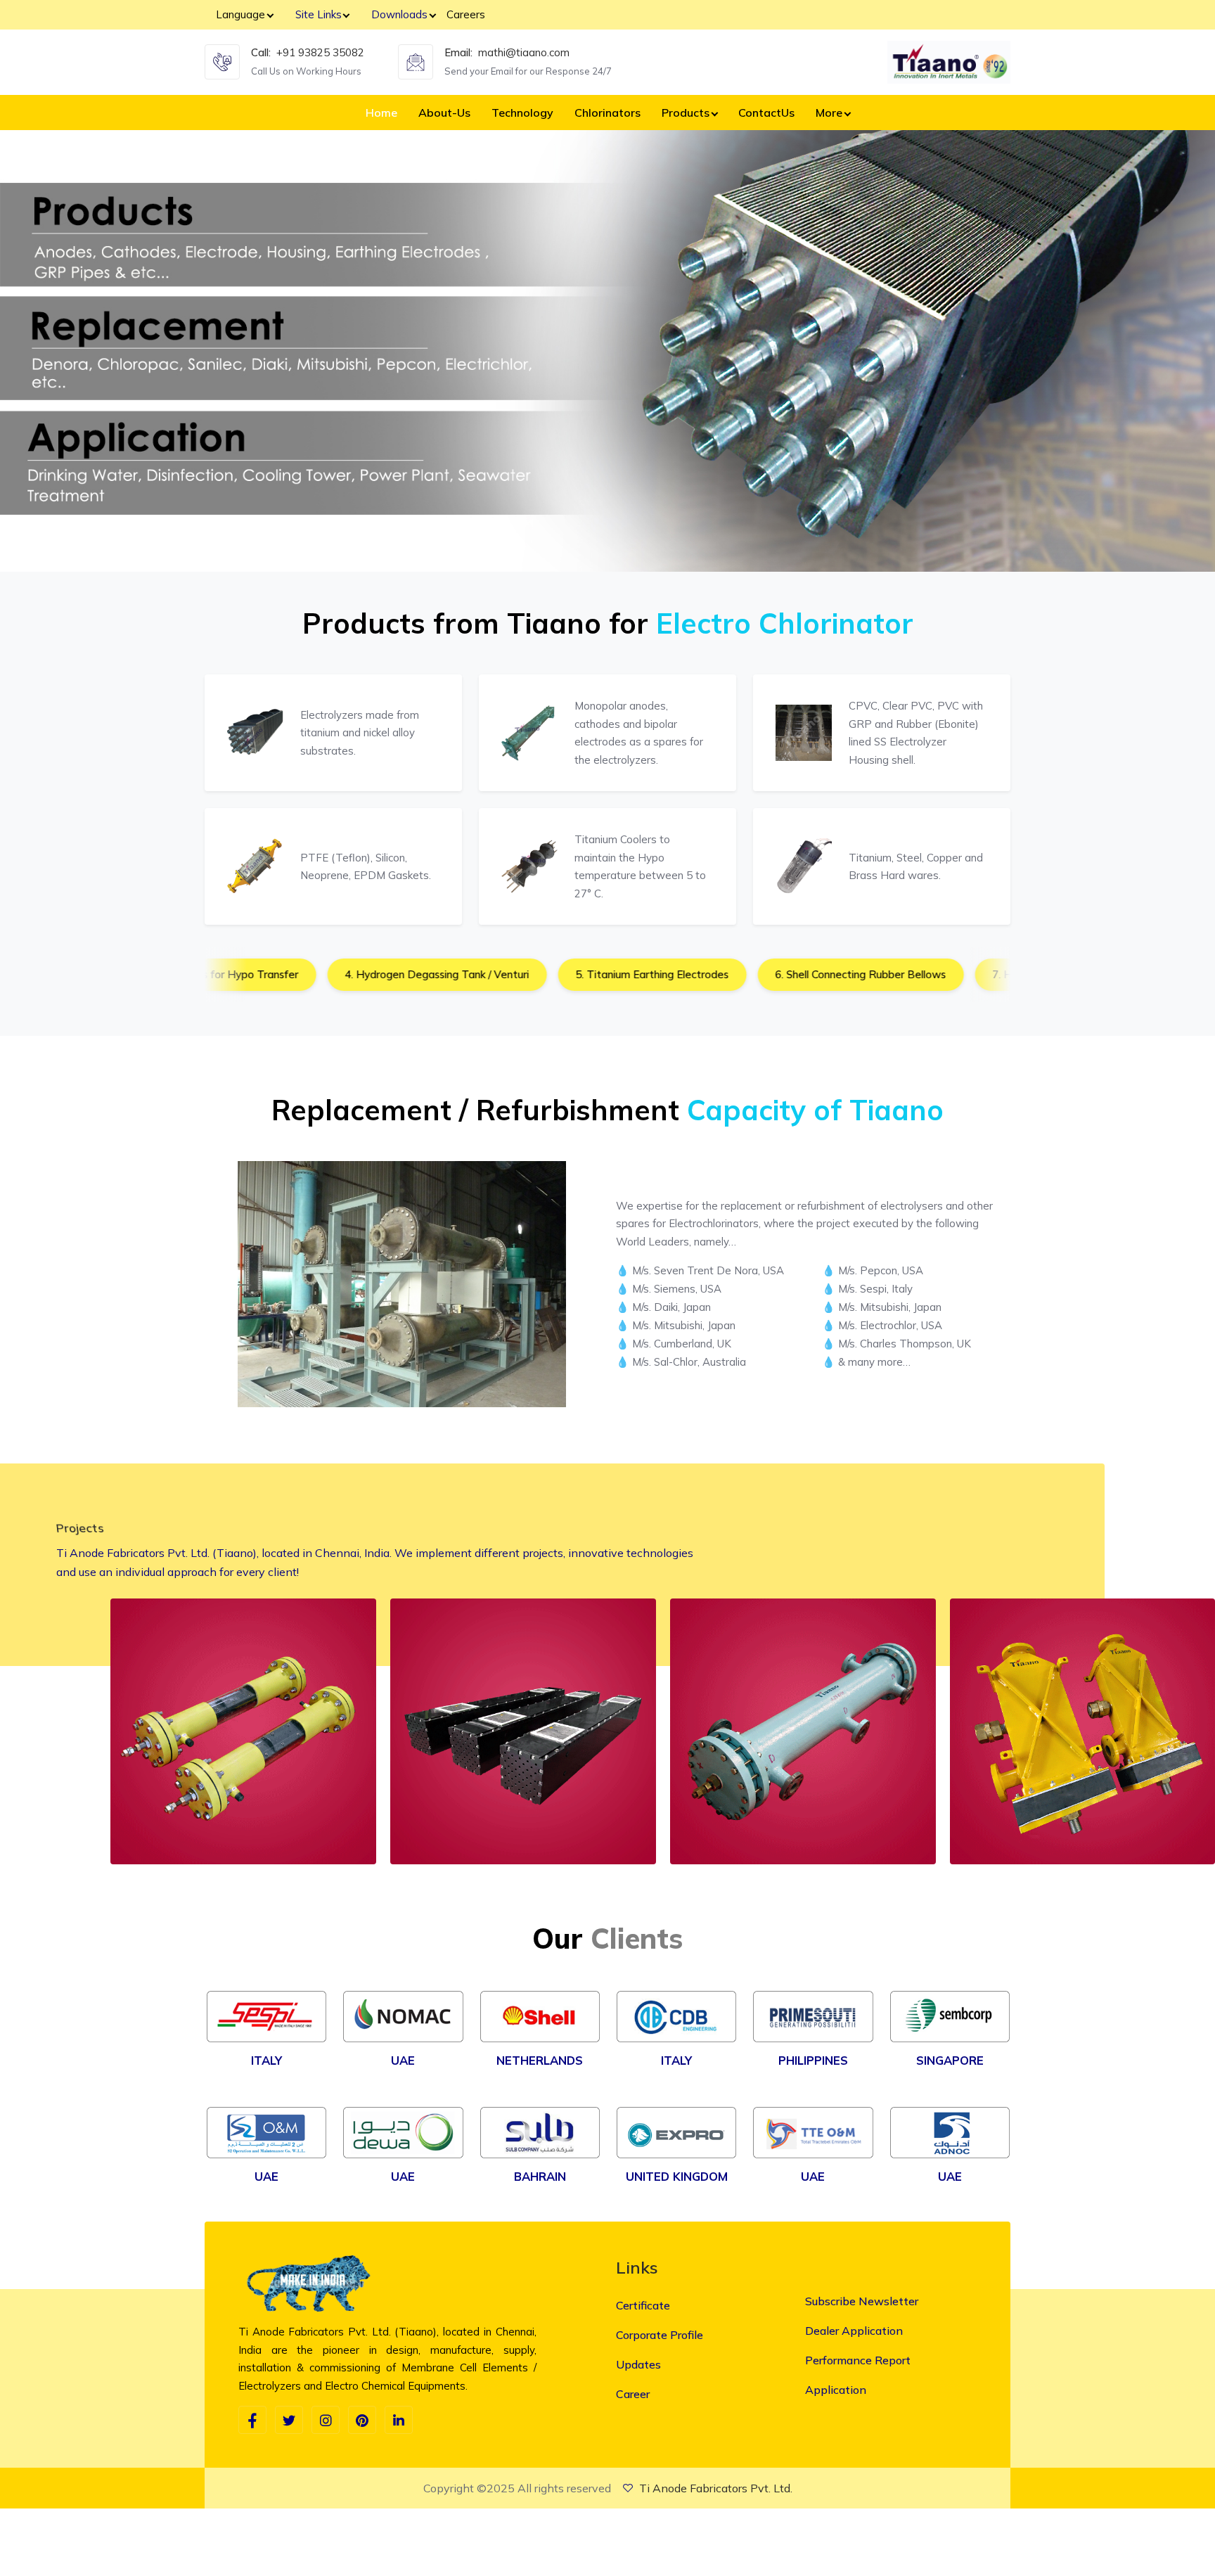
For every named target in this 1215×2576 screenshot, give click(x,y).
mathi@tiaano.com (524, 52)
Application (836, 2390)
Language (240, 14)
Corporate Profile (660, 2335)
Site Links (319, 14)
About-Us (444, 113)
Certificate (643, 2305)
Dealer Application (854, 2331)
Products (686, 113)
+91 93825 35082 (320, 52)
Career (633, 2394)
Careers (466, 14)
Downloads (399, 14)
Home (381, 113)
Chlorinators (607, 113)
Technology (522, 113)
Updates (638, 2364)
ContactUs (766, 113)
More (829, 113)
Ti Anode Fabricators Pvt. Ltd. (716, 2488)
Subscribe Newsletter (862, 2301)
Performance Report (858, 2360)
